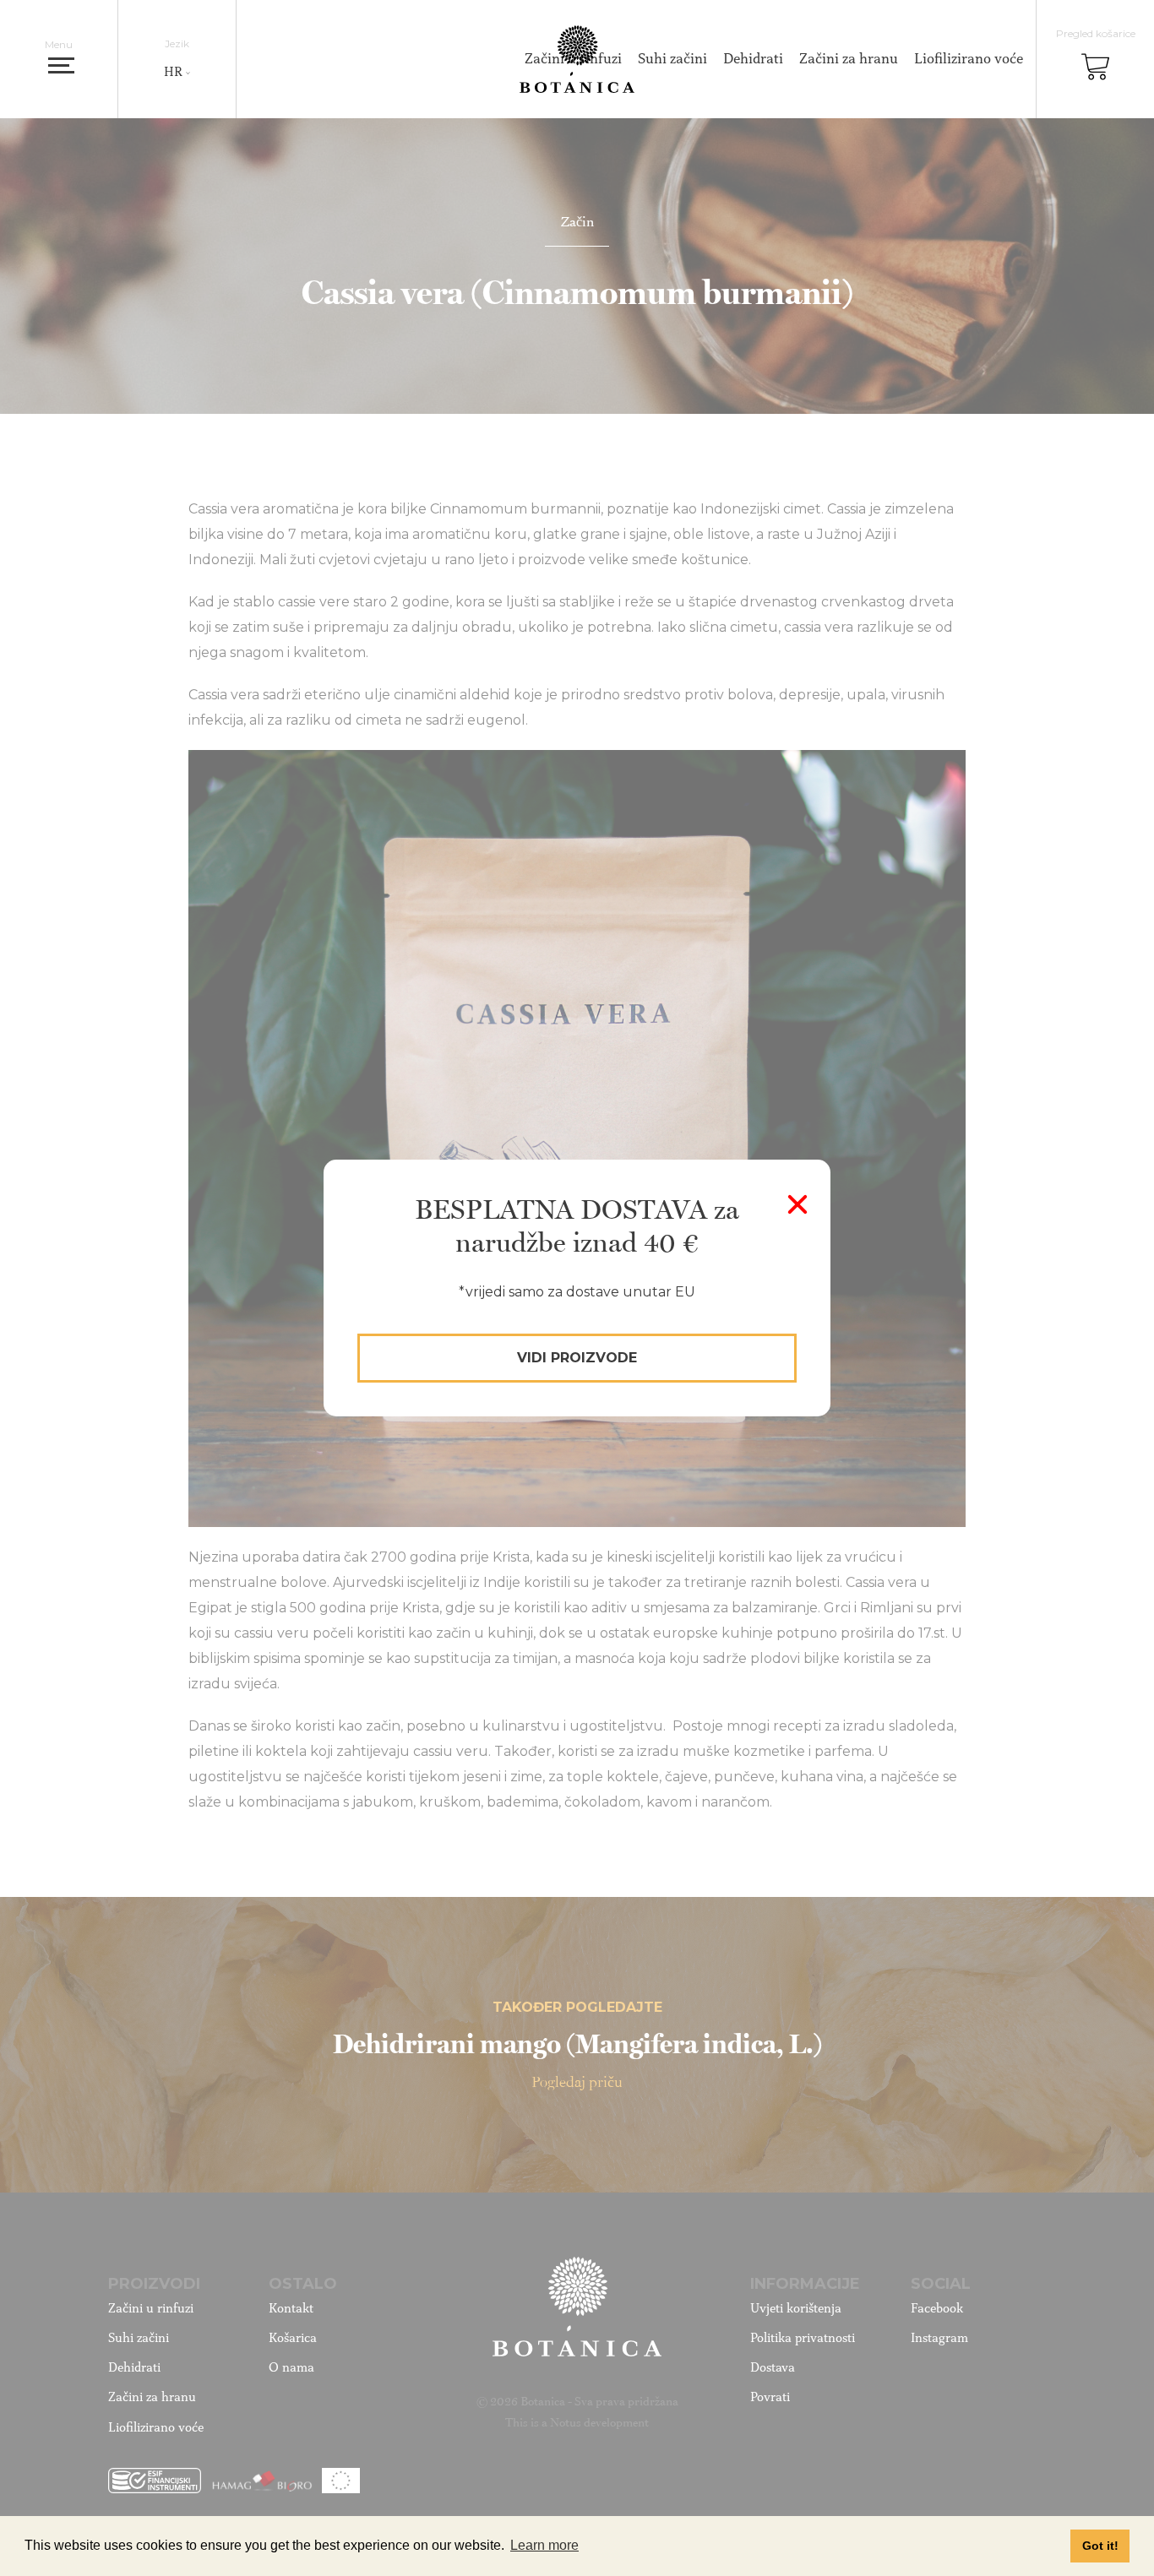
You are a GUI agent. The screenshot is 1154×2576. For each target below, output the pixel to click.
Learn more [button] (544, 2545)
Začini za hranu (849, 58)
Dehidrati (753, 58)
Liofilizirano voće (969, 58)
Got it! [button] (1100, 2546)
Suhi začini (672, 58)
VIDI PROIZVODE (577, 1358)
